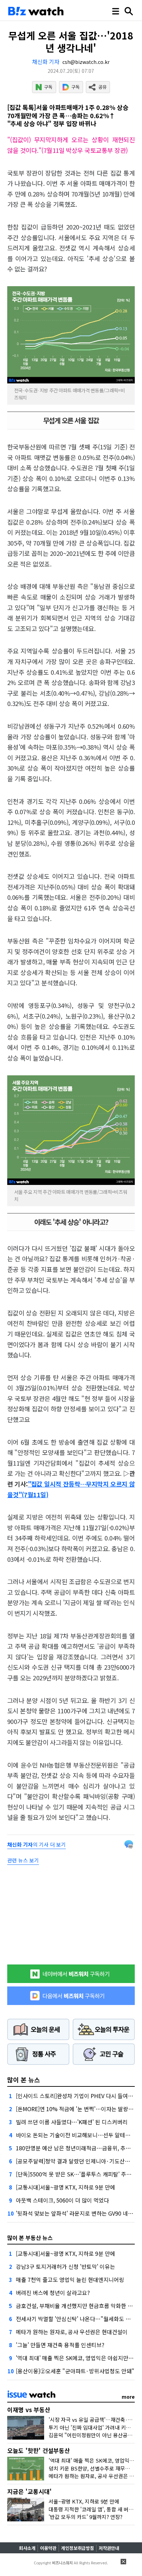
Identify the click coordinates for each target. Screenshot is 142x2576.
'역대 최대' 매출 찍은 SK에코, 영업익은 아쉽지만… (75, 2358)
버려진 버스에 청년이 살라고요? (53, 2293)
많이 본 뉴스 (24, 2080)
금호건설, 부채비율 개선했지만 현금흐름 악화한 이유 (77, 2306)
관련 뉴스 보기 (23, 1860)
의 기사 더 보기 (37, 1844)
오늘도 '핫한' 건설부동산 (39, 2450)
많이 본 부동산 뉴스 (30, 2238)
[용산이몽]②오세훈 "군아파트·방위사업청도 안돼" (75, 2371)
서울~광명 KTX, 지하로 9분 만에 (84, 2501)
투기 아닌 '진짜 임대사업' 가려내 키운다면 (94, 2427)
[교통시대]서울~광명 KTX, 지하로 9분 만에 (65, 2187)
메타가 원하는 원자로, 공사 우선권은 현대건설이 (72, 2332)
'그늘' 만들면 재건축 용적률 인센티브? (60, 2345)
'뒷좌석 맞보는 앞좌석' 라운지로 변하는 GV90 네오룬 (77, 2213)
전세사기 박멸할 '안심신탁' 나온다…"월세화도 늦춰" (77, 2319)
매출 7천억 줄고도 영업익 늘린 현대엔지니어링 (70, 2280)
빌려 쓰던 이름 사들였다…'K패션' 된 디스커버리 (72, 2122)
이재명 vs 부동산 (29, 2410)
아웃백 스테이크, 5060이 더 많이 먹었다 (62, 2200)
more (128, 2397)
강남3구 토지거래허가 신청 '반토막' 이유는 (65, 2266)
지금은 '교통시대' (29, 2491)
